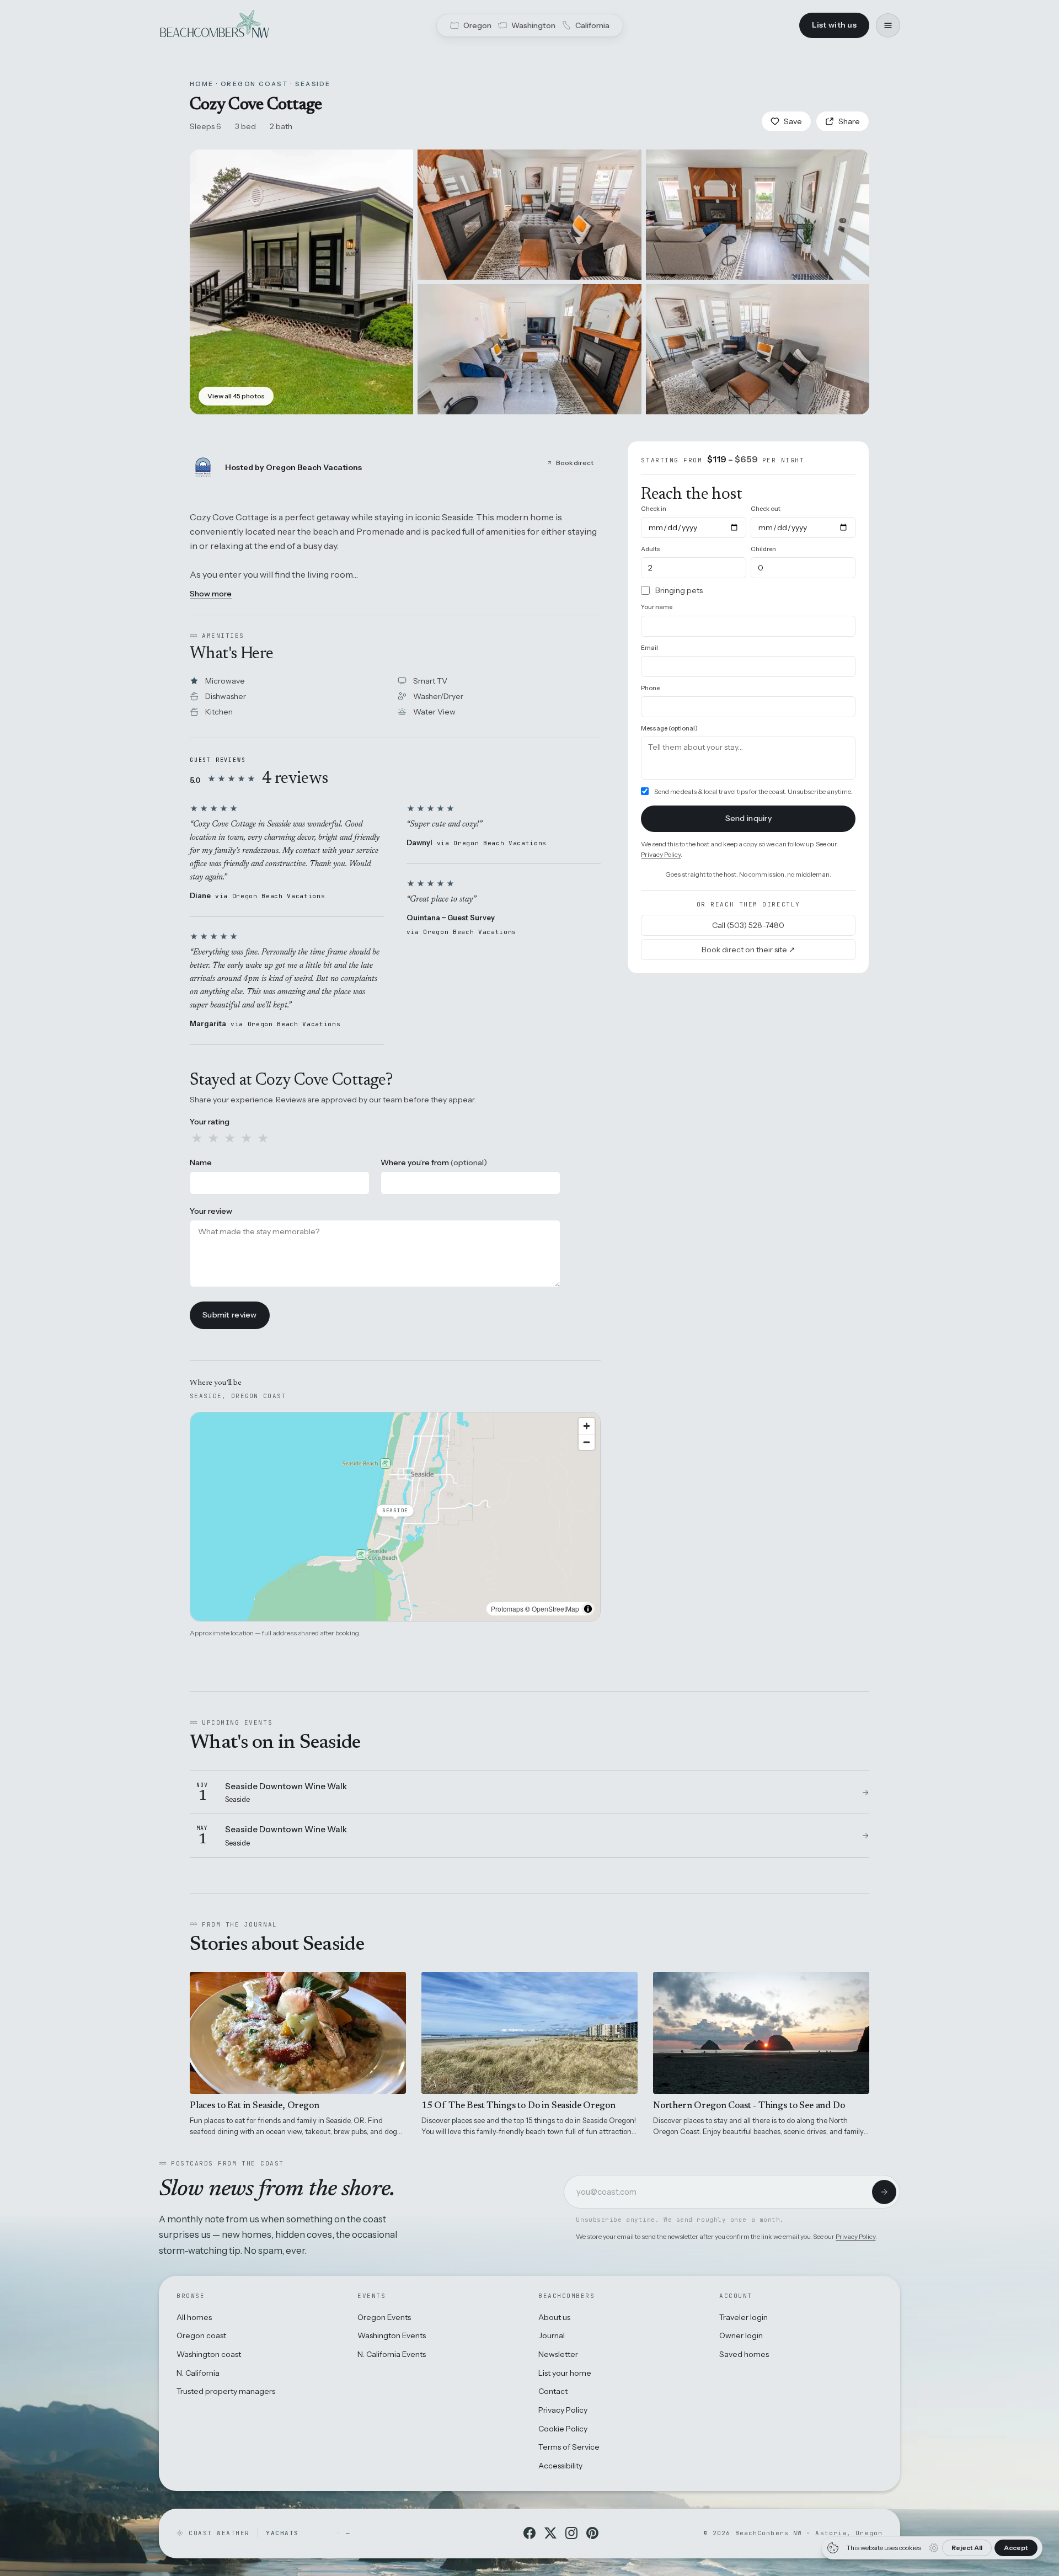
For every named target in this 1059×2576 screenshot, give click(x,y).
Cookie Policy (563, 2429)
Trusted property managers (226, 2391)
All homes (194, 2317)
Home (202, 84)
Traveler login (744, 2317)
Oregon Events (384, 2317)
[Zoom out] (587, 1442)
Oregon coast (201, 2335)
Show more (211, 594)
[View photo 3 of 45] (758, 215)
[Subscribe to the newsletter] (884, 2192)
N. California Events (392, 2354)
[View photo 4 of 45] (529, 349)
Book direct (575, 463)
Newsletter (558, 2354)
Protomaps (507, 1609)
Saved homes (744, 2354)
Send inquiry (748, 818)
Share (849, 121)
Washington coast (209, 2354)
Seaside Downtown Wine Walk (286, 1786)
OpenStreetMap (555, 1609)
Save (793, 121)
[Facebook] (529, 2533)
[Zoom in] (587, 1426)
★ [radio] (197, 1138)
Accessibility (560, 2466)
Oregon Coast (255, 84)
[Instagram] (571, 2533)
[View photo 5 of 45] (758, 349)
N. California (198, 2373)
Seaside (313, 84)
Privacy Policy (661, 854)
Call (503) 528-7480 (748, 925)
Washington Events (392, 2335)
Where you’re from (434, 1162)
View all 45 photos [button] (236, 396)
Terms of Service (569, 2447)
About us (554, 2317)
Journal (552, 2335)
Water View (434, 712)
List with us (834, 25)
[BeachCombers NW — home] (214, 25)
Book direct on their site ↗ (748, 950)
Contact (553, 2391)
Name (201, 1162)
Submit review (230, 1315)
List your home (565, 2373)
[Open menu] (888, 25)
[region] (395, 1517)
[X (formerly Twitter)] (550, 2533)
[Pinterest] (592, 2533)
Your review (211, 1211)
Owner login (741, 2335)
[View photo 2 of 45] (529, 215)
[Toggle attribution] (588, 1609)
